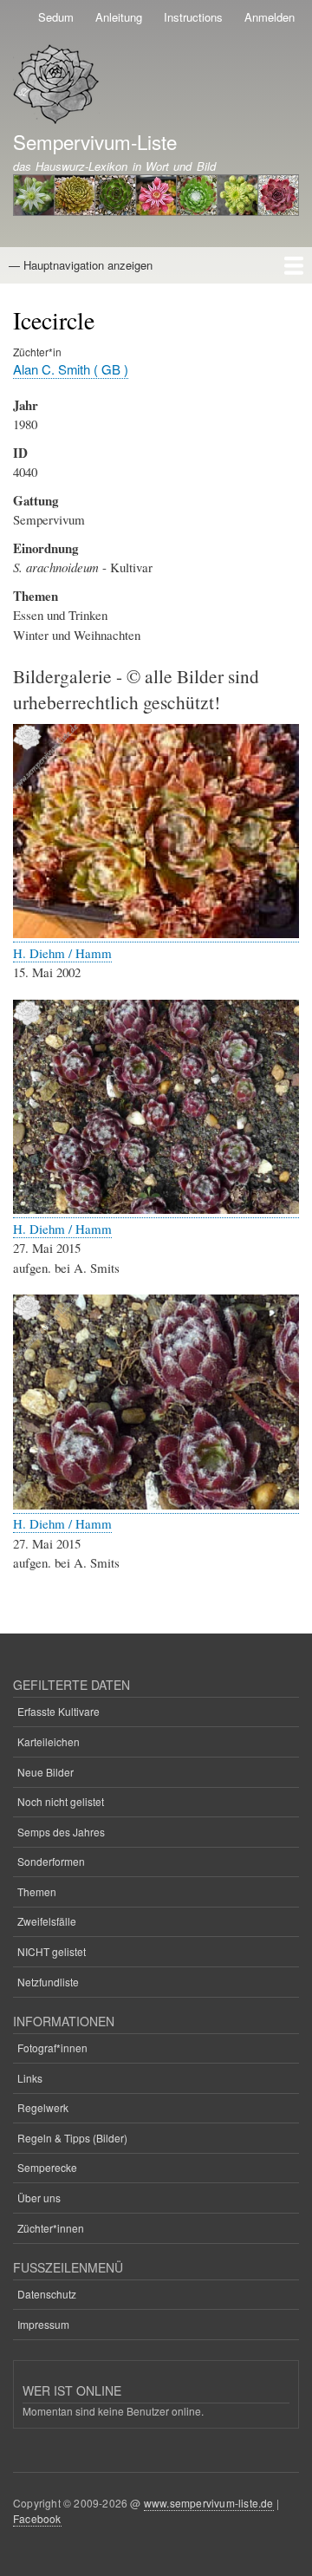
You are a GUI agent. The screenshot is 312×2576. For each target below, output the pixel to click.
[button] (156, 933)
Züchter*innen (51, 2228)
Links (30, 2078)
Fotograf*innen (52, 2048)
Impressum (43, 2324)
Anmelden (270, 17)
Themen (37, 1891)
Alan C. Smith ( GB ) (71, 369)
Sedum (56, 17)
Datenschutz (47, 2294)
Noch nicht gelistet (61, 1801)
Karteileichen (49, 1741)
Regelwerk (43, 2107)
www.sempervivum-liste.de (209, 2503)
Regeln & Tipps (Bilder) (72, 2138)
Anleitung (119, 17)
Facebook (37, 2518)
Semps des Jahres (61, 1832)
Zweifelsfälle (47, 1921)
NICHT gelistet (52, 1951)
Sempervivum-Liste (95, 141)
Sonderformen (51, 1861)
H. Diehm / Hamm (62, 953)
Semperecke (47, 2167)
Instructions (193, 17)
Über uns (39, 2198)
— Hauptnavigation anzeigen (81, 265)
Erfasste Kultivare (58, 1711)
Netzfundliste (48, 1982)
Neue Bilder (45, 1772)
